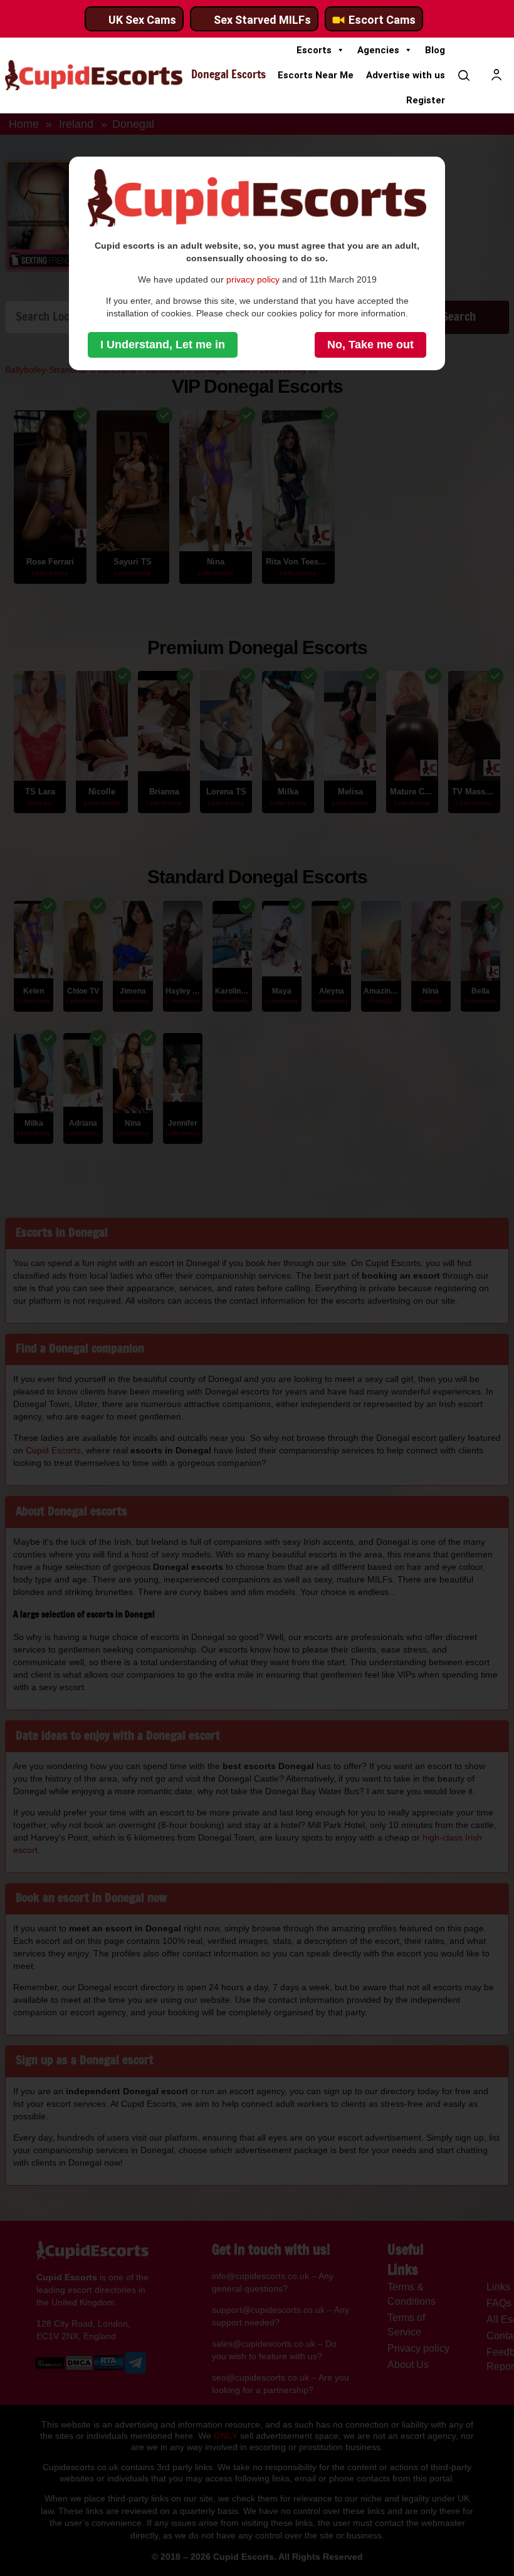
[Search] (464, 75)
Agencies (378, 50)
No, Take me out (370, 345)
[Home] (94, 75)
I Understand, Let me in (163, 345)
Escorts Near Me (316, 75)
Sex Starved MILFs (262, 20)
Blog (435, 50)
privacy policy (253, 279)
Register (426, 100)
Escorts (314, 50)
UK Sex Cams (142, 20)
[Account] (496, 75)
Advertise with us (406, 75)
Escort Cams (382, 20)
